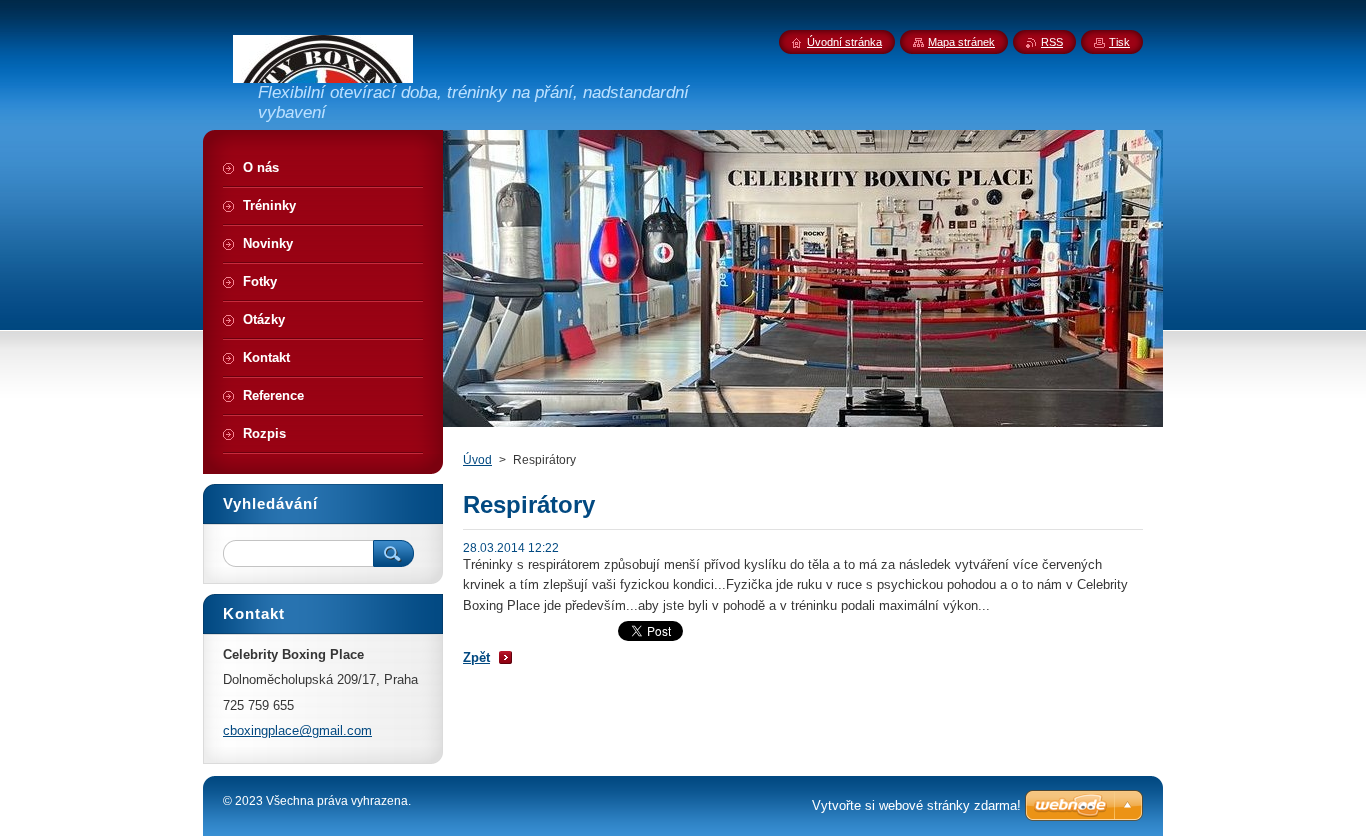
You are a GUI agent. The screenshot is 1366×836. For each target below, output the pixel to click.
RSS (1052, 42)
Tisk (1119, 42)
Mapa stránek (961, 42)
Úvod (477, 460)
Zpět (476, 657)
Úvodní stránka (844, 42)
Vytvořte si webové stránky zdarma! (916, 805)
